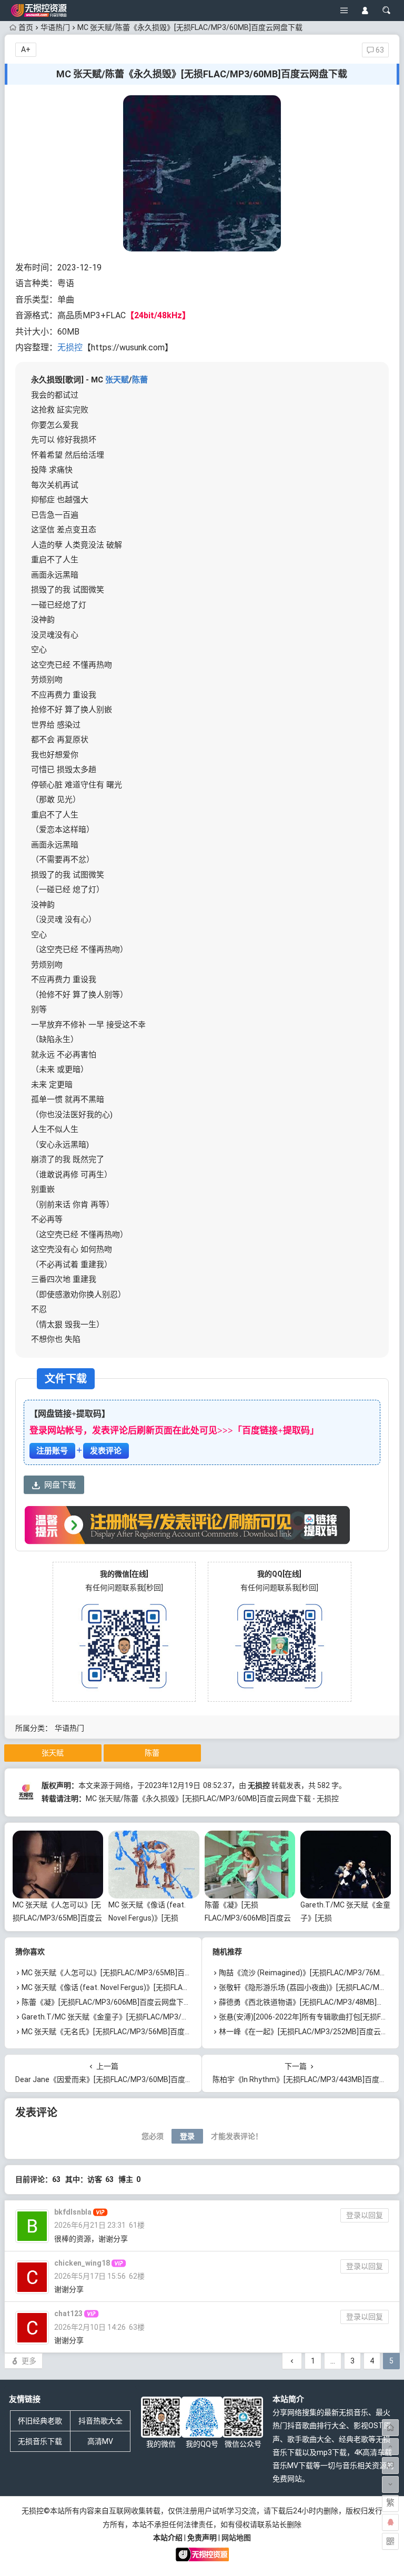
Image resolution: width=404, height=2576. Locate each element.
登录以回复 (365, 2215)
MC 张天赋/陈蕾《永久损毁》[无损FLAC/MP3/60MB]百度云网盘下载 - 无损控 (212, 1799)
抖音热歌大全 (100, 2421)
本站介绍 (168, 2538)
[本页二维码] (390, 2541)
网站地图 (236, 2538)
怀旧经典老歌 (40, 2421)
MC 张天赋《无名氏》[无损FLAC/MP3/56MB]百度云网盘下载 (122, 2032)
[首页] (390, 2428)
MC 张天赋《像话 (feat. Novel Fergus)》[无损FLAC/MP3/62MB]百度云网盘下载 (152, 1987)
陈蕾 (140, 380)
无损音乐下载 (40, 2441)
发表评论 (106, 1451)
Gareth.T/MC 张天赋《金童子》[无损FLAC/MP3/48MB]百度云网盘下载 (138, 2017)
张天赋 (117, 380)
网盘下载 (60, 1485)
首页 (26, 27)
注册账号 (52, 1451)
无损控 (70, 347)
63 (379, 50)
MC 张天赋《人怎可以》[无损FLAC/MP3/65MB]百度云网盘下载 (57, 1918)
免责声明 (202, 2538)
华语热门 (55, 27)
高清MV (100, 2441)
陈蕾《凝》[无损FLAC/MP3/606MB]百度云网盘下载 (248, 1918)
